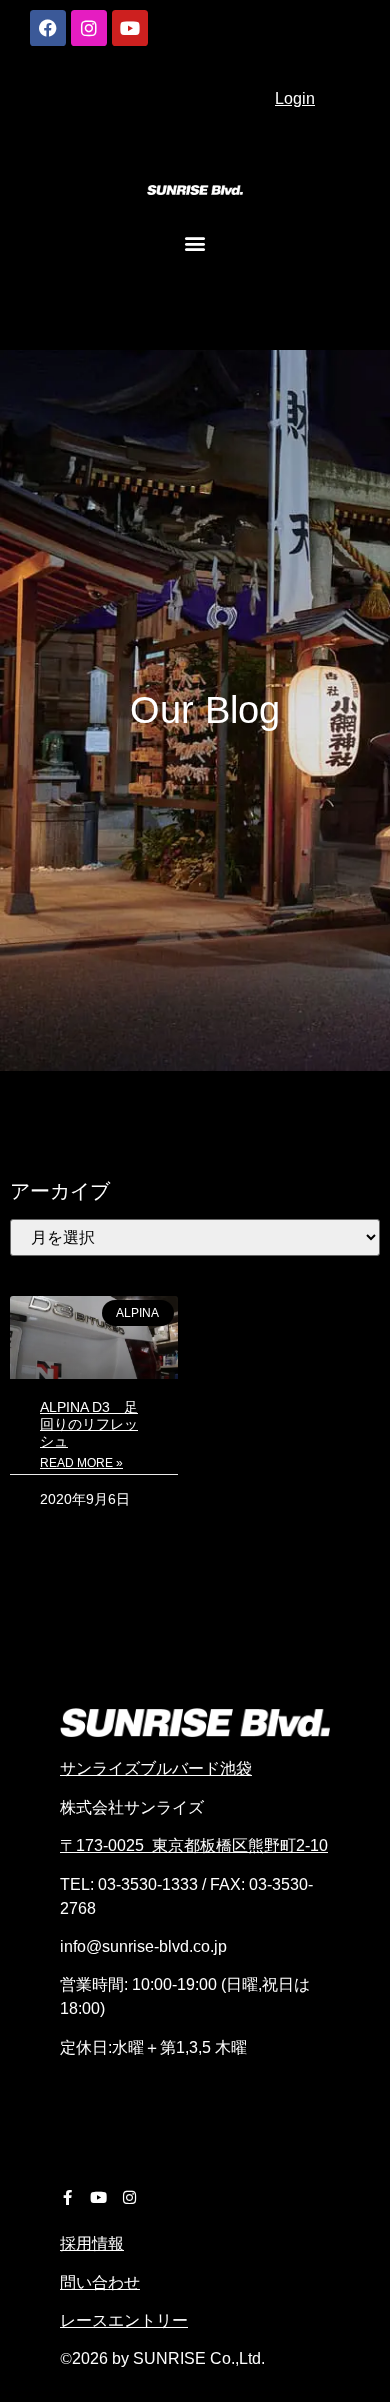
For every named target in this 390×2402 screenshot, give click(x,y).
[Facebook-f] (67, 2197)
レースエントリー (124, 2320)
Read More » (81, 1463)
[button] (195, 242)
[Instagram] (89, 28)
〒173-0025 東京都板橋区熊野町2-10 (194, 1845)
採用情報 (92, 2243)
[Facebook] (48, 28)
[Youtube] (130, 28)
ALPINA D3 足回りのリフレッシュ (89, 1424)
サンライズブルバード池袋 (156, 1768)
